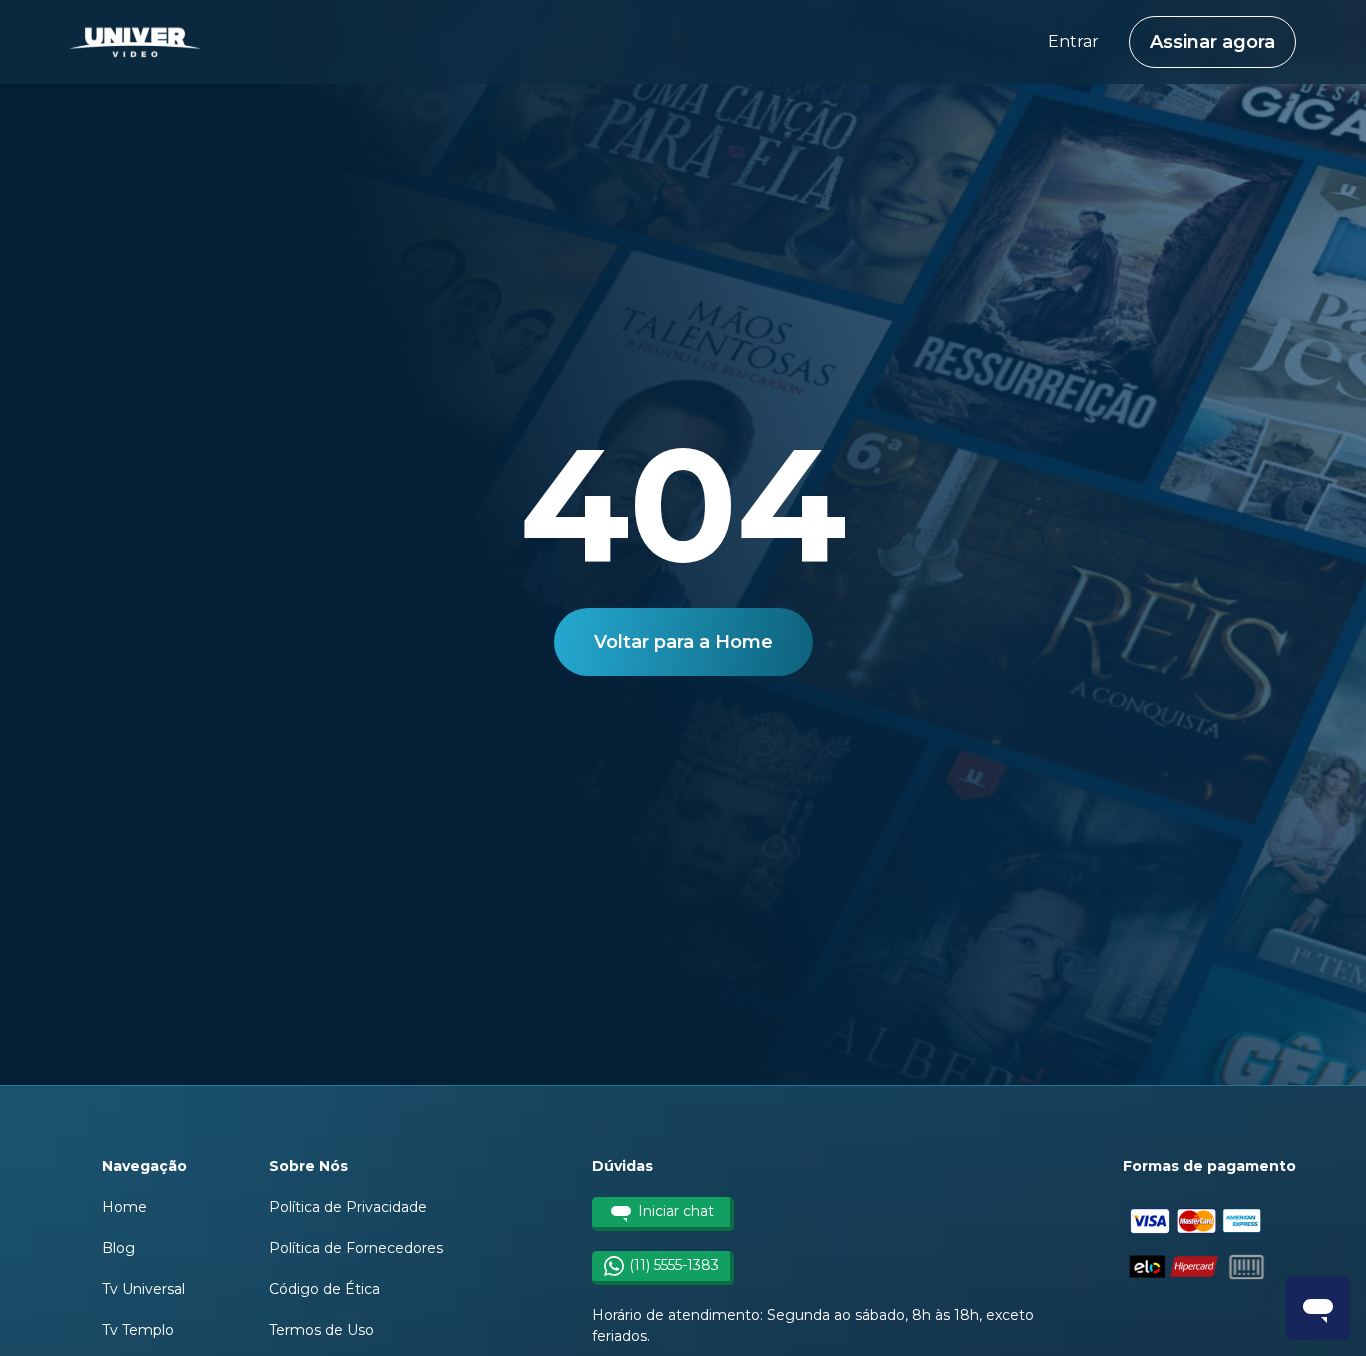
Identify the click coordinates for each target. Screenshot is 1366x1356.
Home (124, 1207)
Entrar (1073, 41)
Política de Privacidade (348, 1207)
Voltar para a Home (683, 642)
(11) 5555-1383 (674, 1265)
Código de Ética (324, 1289)
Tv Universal (143, 1289)
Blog (118, 1248)
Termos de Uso (321, 1330)
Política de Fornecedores (356, 1248)
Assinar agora (1212, 42)
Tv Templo (138, 1330)
